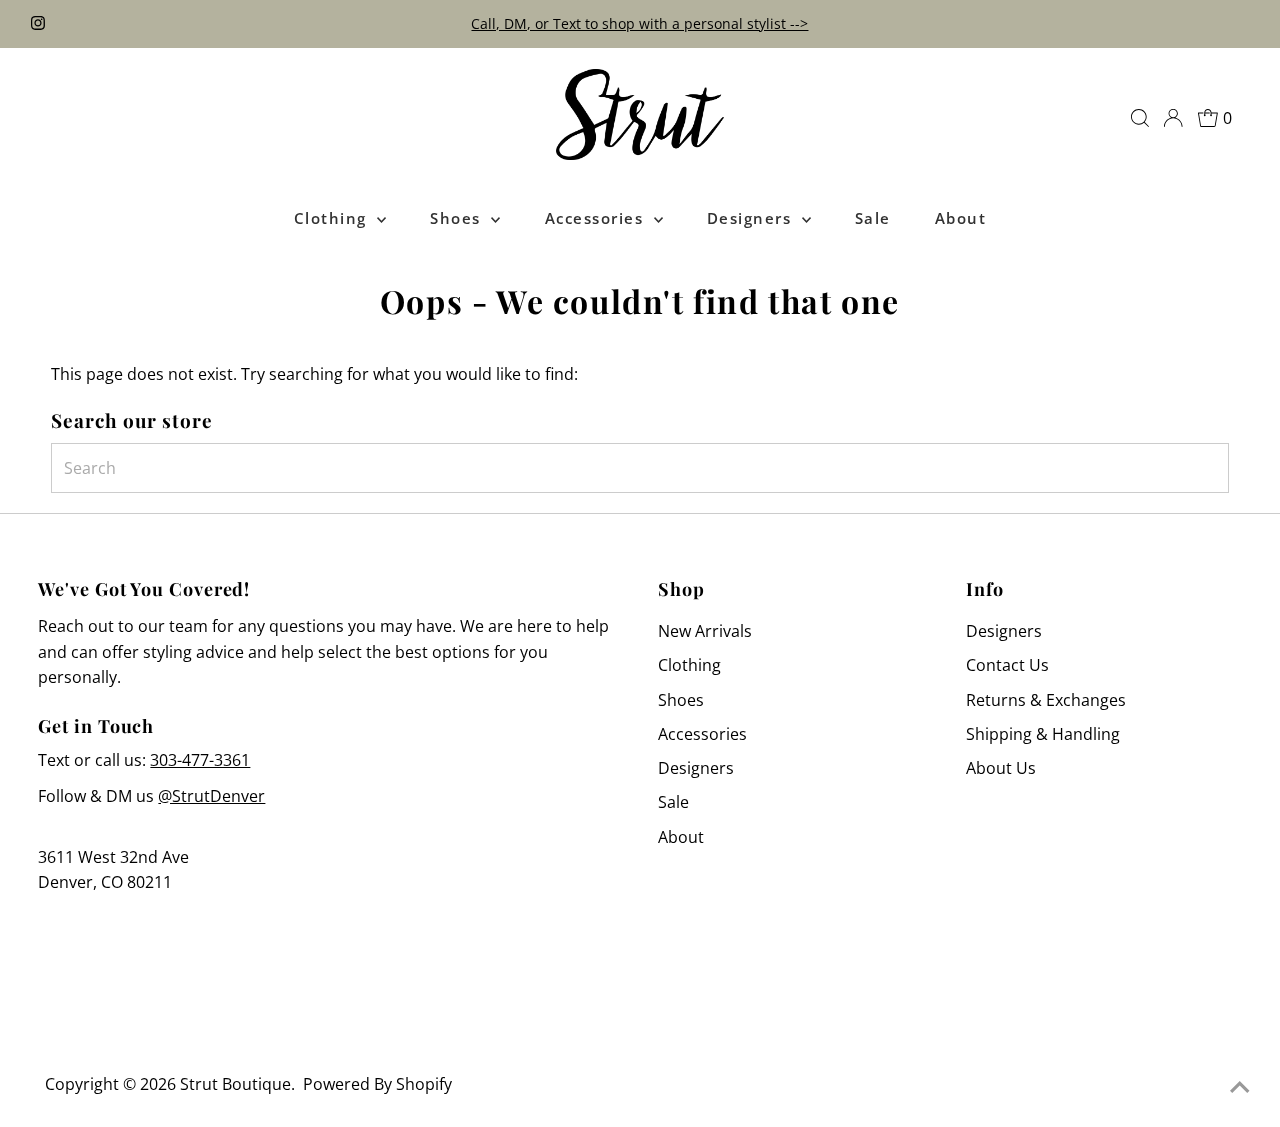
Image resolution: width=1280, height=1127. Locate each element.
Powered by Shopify (377, 1084)
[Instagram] (38, 24)
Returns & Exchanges (1046, 700)
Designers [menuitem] (752, 218)
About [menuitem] (961, 218)
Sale (673, 802)
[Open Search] (1140, 118)
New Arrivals (705, 631)
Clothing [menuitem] (333, 218)
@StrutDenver (211, 796)
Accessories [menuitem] (597, 218)
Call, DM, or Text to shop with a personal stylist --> (639, 23)
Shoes (681, 700)
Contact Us (1007, 665)
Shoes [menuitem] (458, 218)
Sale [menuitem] (873, 218)
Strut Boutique (235, 1084)
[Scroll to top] (1240, 1087)
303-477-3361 (200, 760)
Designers (696, 768)
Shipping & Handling (1043, 734)
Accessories (702, 734)
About (681, 837)
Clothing (689, 665)
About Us (1001, 768)
